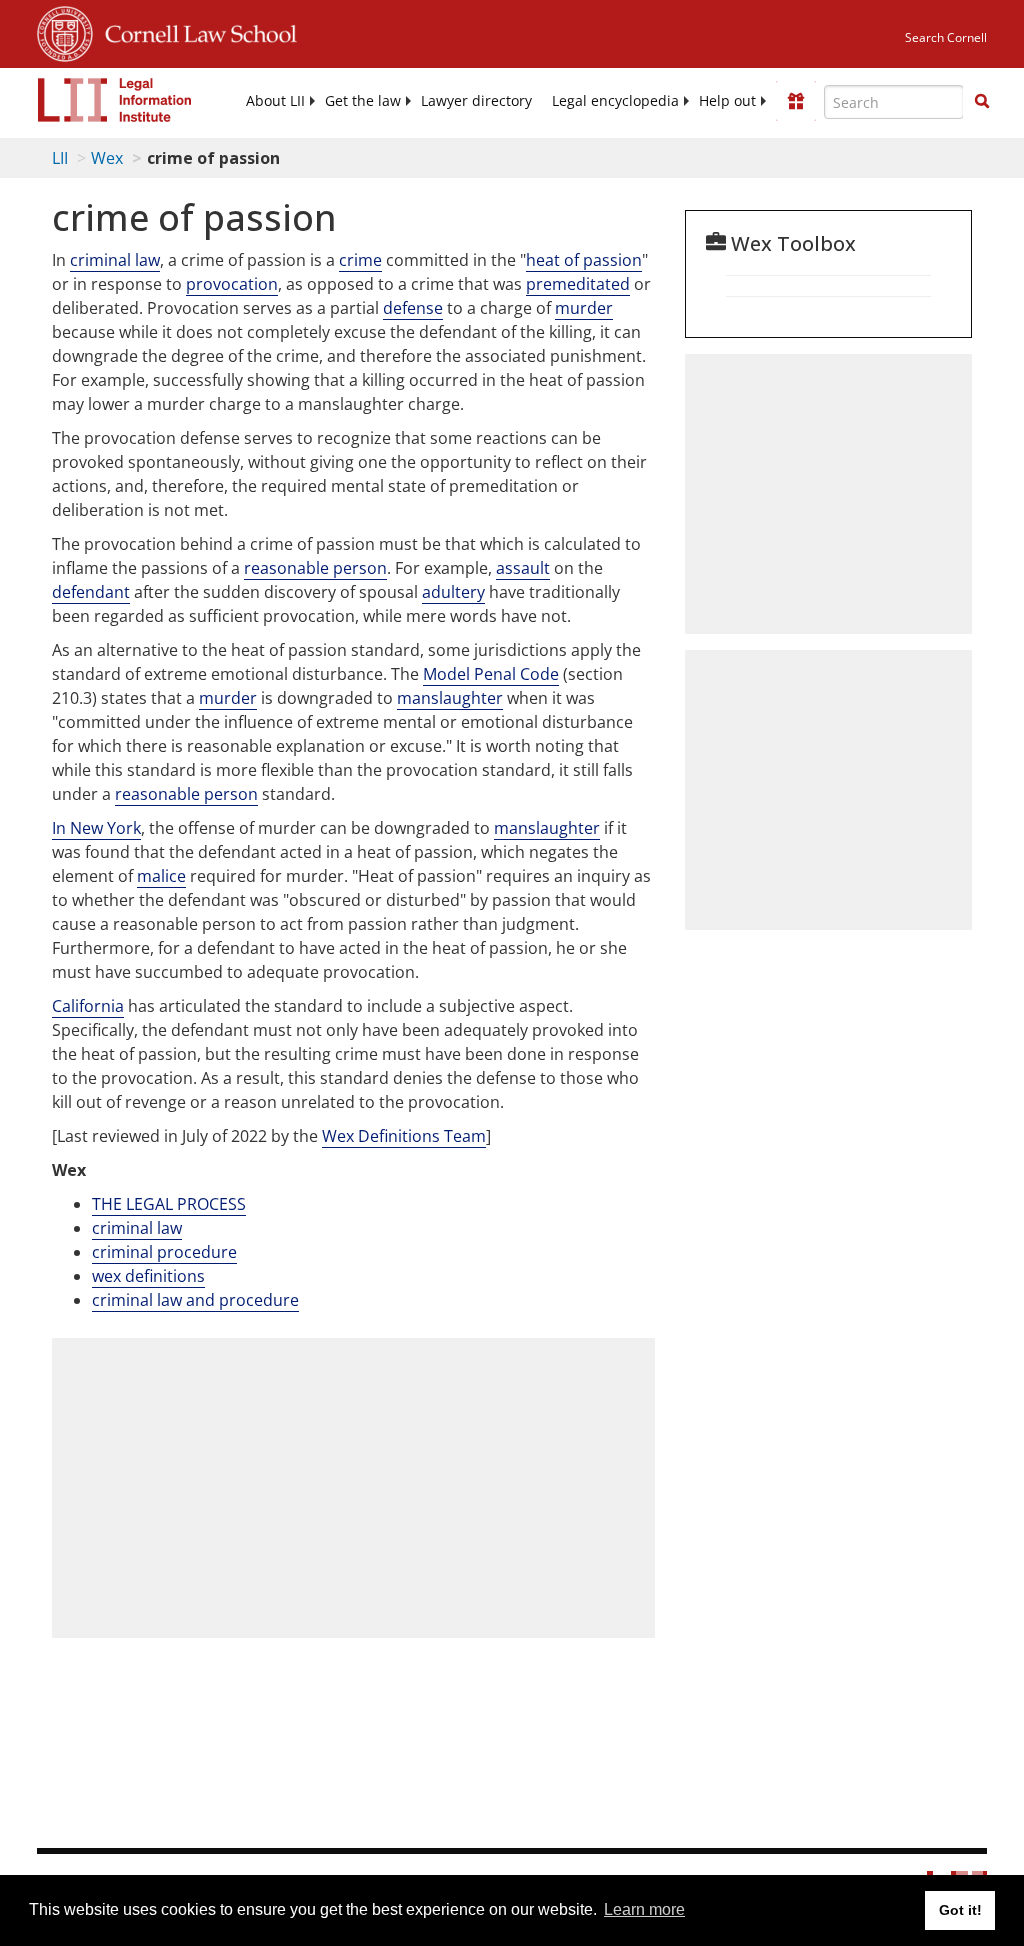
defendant (91, 592)
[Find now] (982, 102)
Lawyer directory (476, 101)
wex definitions (148, 1276)
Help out (727, 101)
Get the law (363, 101)
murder (584, 308)
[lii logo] (115, 100)
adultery (453, 592)
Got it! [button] (960, 1910)
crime (360, 260)
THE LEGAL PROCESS (169, 1204)
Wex (107, 158)
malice (161, 876)
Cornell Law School (195, 31)
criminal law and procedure (195, 1300)
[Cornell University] (65, 31)
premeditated (578, 284)
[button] (982, 101)
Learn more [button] (644, 1909)
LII (60, 158)
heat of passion (584, 260)
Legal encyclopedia (615, 101)
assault (523, 568)
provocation (232, 284)
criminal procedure (164, 1252)
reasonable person (315, 568)
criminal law (115, 260)
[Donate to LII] (796, 101)
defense (413, 308)
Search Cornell (946, 37)
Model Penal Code (491, 674)
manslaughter (450, 698)
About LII (275, 101)
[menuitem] (275, 101)
